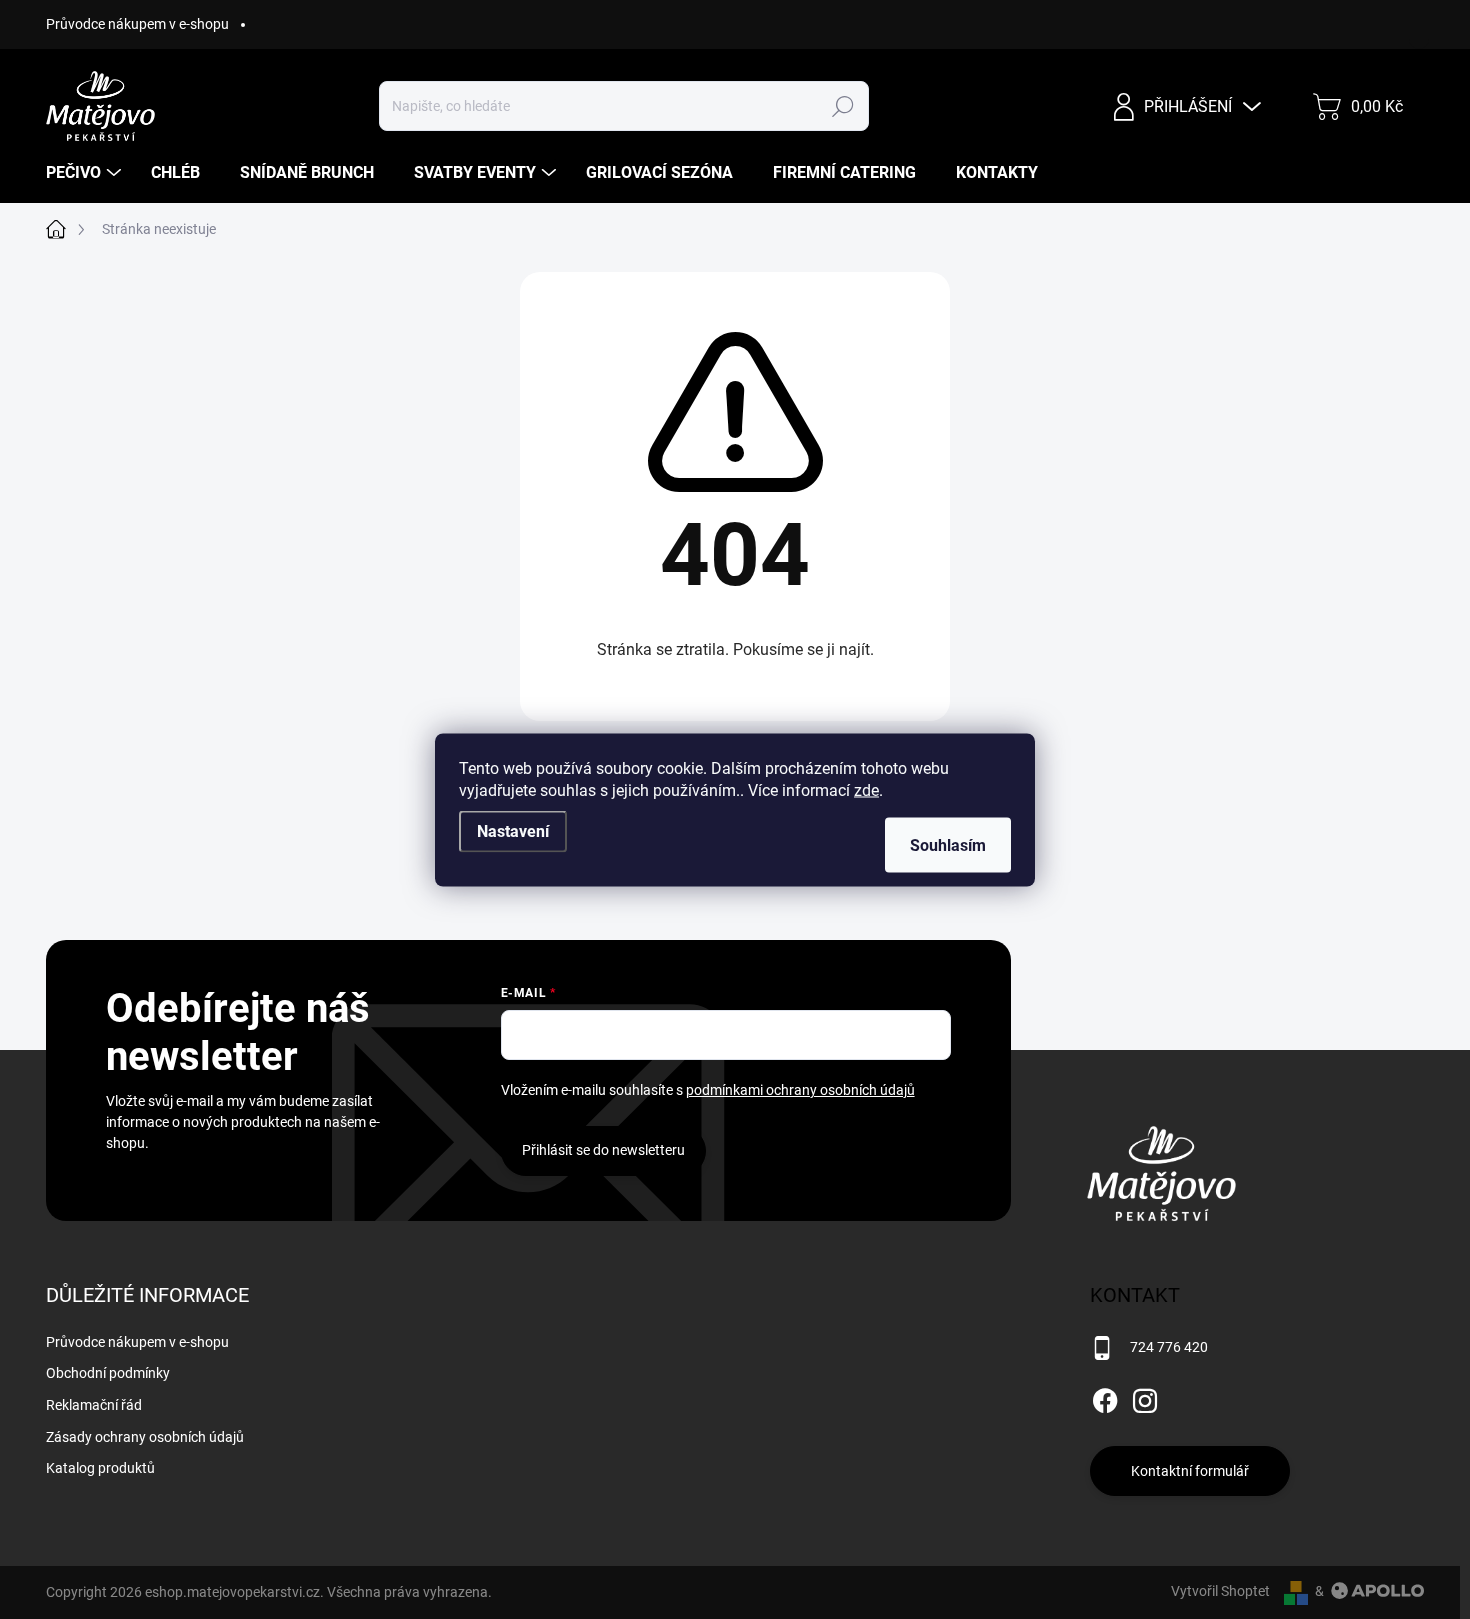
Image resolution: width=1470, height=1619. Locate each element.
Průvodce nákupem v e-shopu (137, 24)
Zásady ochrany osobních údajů (145, 1437)
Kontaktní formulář (1190, 1471)
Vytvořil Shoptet (1220, 1591)
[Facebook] (1105, 1397)
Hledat (843, 106)
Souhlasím (948, 844)
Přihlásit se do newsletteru (603, 1150)
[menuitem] (86, 173)
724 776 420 (1169, 1347)
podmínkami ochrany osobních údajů (800, 1090)
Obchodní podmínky (108, 1373)
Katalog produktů (100, 1468)
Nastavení (513, 830)
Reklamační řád (94, 1405)
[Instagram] (1145, 1397)
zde (866, 789)
